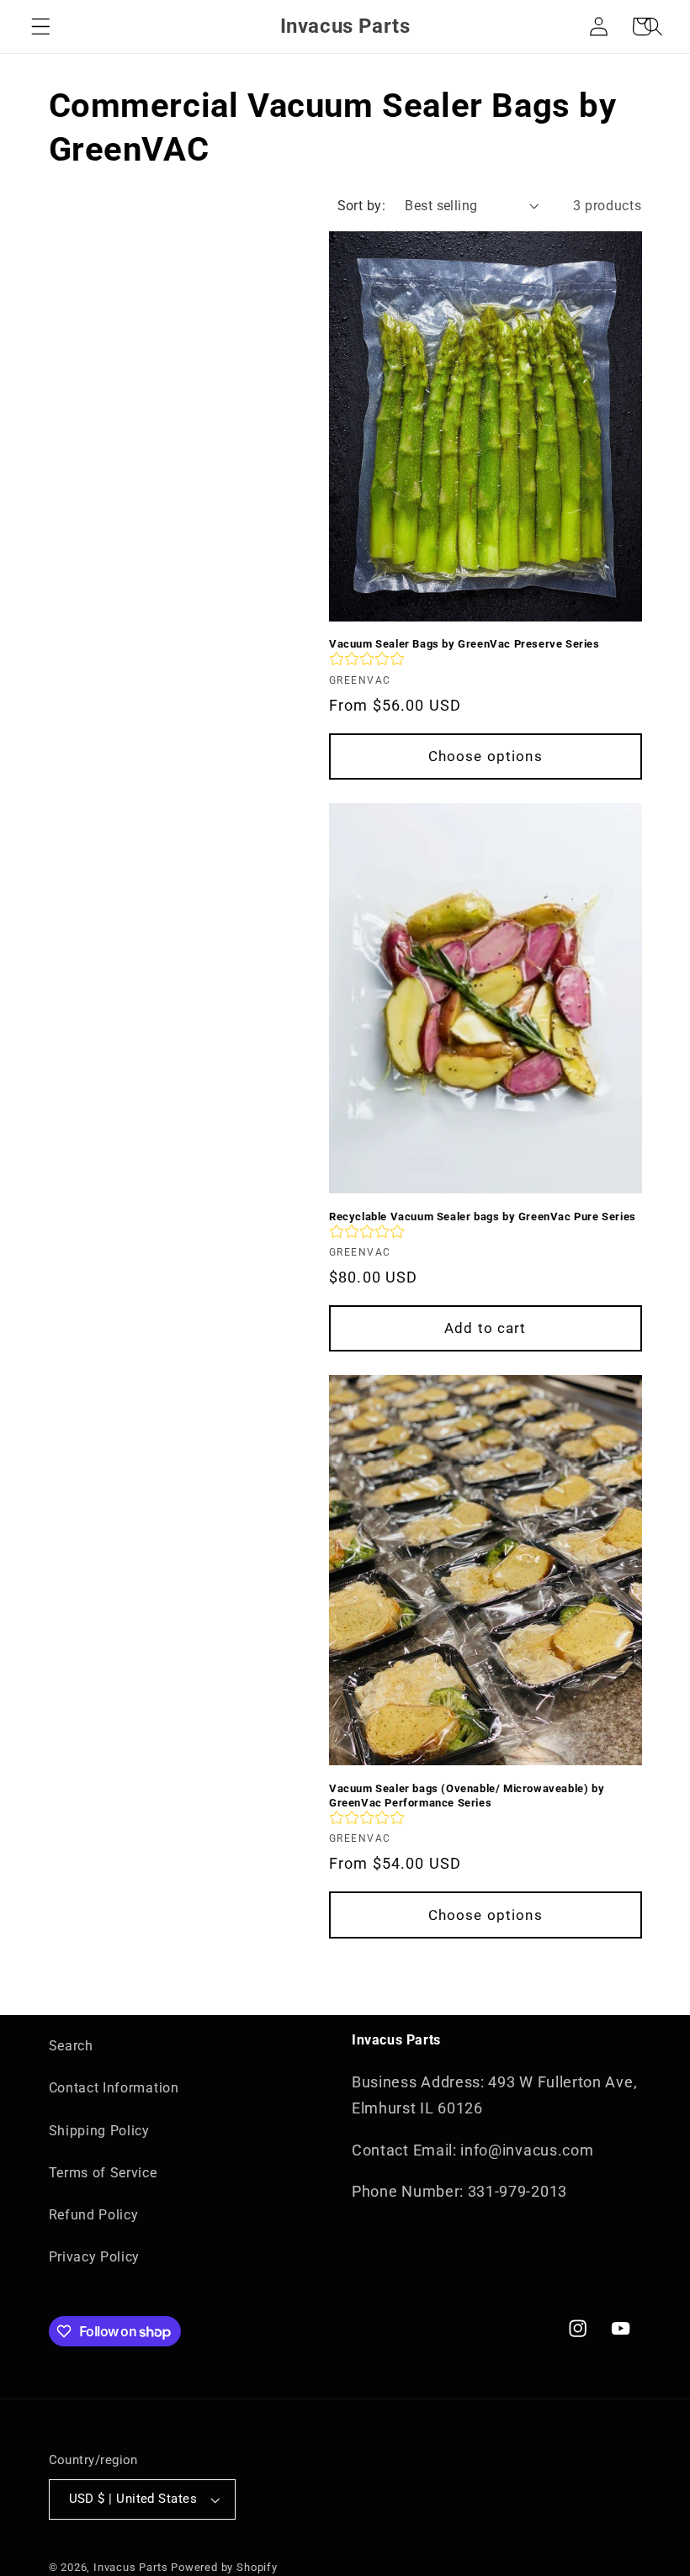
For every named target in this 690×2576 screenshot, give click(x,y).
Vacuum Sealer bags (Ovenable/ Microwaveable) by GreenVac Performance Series (467, 1796)
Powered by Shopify (224, 2567)
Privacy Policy (95, 2257)
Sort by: (362, 206)
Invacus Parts (130, 2567)
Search (71, 2046)
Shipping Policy (99, 2131)
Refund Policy (94, 2215)
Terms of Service (103, 2173)
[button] (41, 26)
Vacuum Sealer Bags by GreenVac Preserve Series (464, 644)
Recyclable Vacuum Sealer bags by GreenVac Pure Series (483, 1217)
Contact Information (114, 2088)
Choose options (486, 756)
